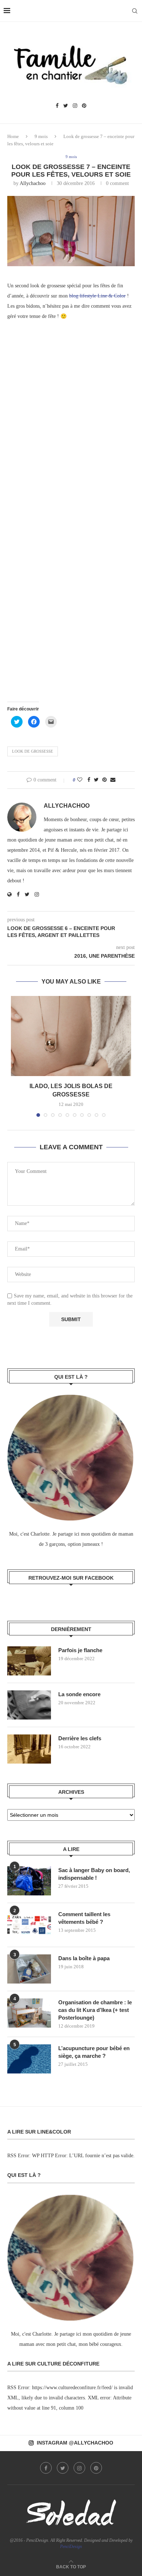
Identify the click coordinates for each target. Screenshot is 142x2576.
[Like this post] (80, 780)
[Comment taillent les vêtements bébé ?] (29, 1925)
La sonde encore (79, 1694)
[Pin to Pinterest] (104, 780)
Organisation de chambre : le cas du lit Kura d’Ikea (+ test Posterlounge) (95, 2010)
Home (13, 136)
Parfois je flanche (80, 1650)
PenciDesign (71, 2547)
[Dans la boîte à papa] (29, 1969)
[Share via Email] (113, 780)
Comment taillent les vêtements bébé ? (84, 1918)
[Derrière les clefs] (29, 1749)
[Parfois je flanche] (29, 1661)
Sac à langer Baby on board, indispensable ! (94, 1874)
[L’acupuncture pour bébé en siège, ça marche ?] (29, 2059)
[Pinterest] (84, 106)
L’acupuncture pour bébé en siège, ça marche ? (94, 2052)
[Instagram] (75, 106)
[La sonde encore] (29, 1705)
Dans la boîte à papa (84, 1958)
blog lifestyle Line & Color (97, 296)
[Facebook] (57, 106)
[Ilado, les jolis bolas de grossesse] (71, 1036)
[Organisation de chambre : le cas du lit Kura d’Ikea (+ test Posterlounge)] (29, 2013)
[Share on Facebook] (89, 780)
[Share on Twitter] (96, 780)
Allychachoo (33, 183)
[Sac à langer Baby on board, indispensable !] (29, 1881)
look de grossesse (33, 751)
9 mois (41, 136)
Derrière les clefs (80, 1738)
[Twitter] (66, 106)
